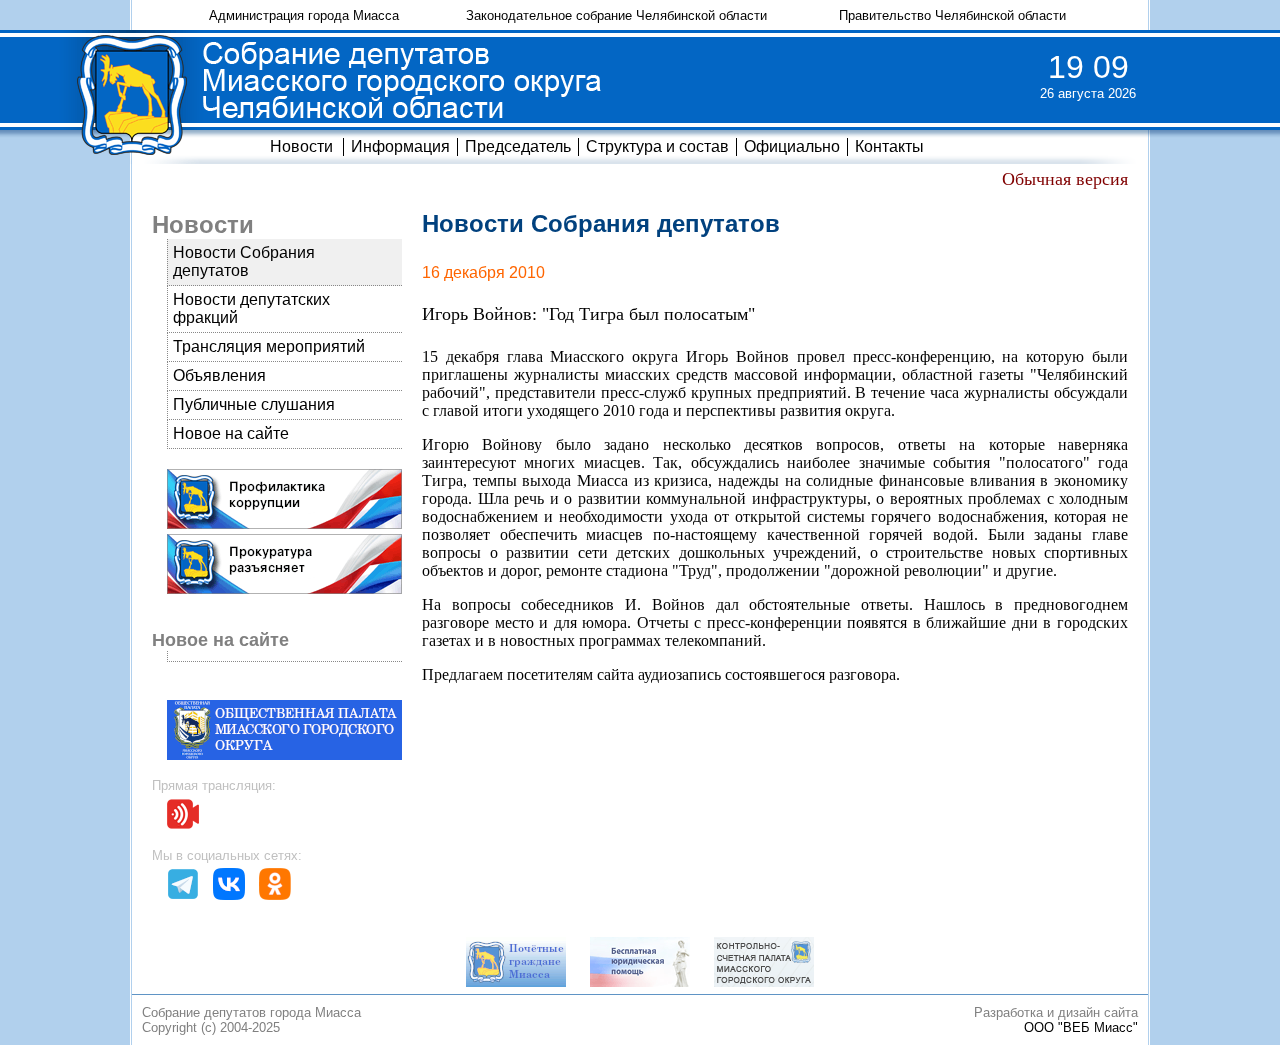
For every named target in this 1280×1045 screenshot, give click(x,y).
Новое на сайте (231, 433)
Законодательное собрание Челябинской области (616, 15)
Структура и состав (657, 146)
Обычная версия (1065, 179)
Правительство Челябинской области (952, 15)
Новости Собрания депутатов (244, 261)
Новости (301, 146)
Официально (792, 146)
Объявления (219, 375)
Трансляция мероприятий (269, 346)
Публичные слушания (254, 404)
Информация (400, 146)
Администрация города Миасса (304, 15)
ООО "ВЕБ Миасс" (1081, 1027)
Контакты (889, 146)
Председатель (518, 146)
